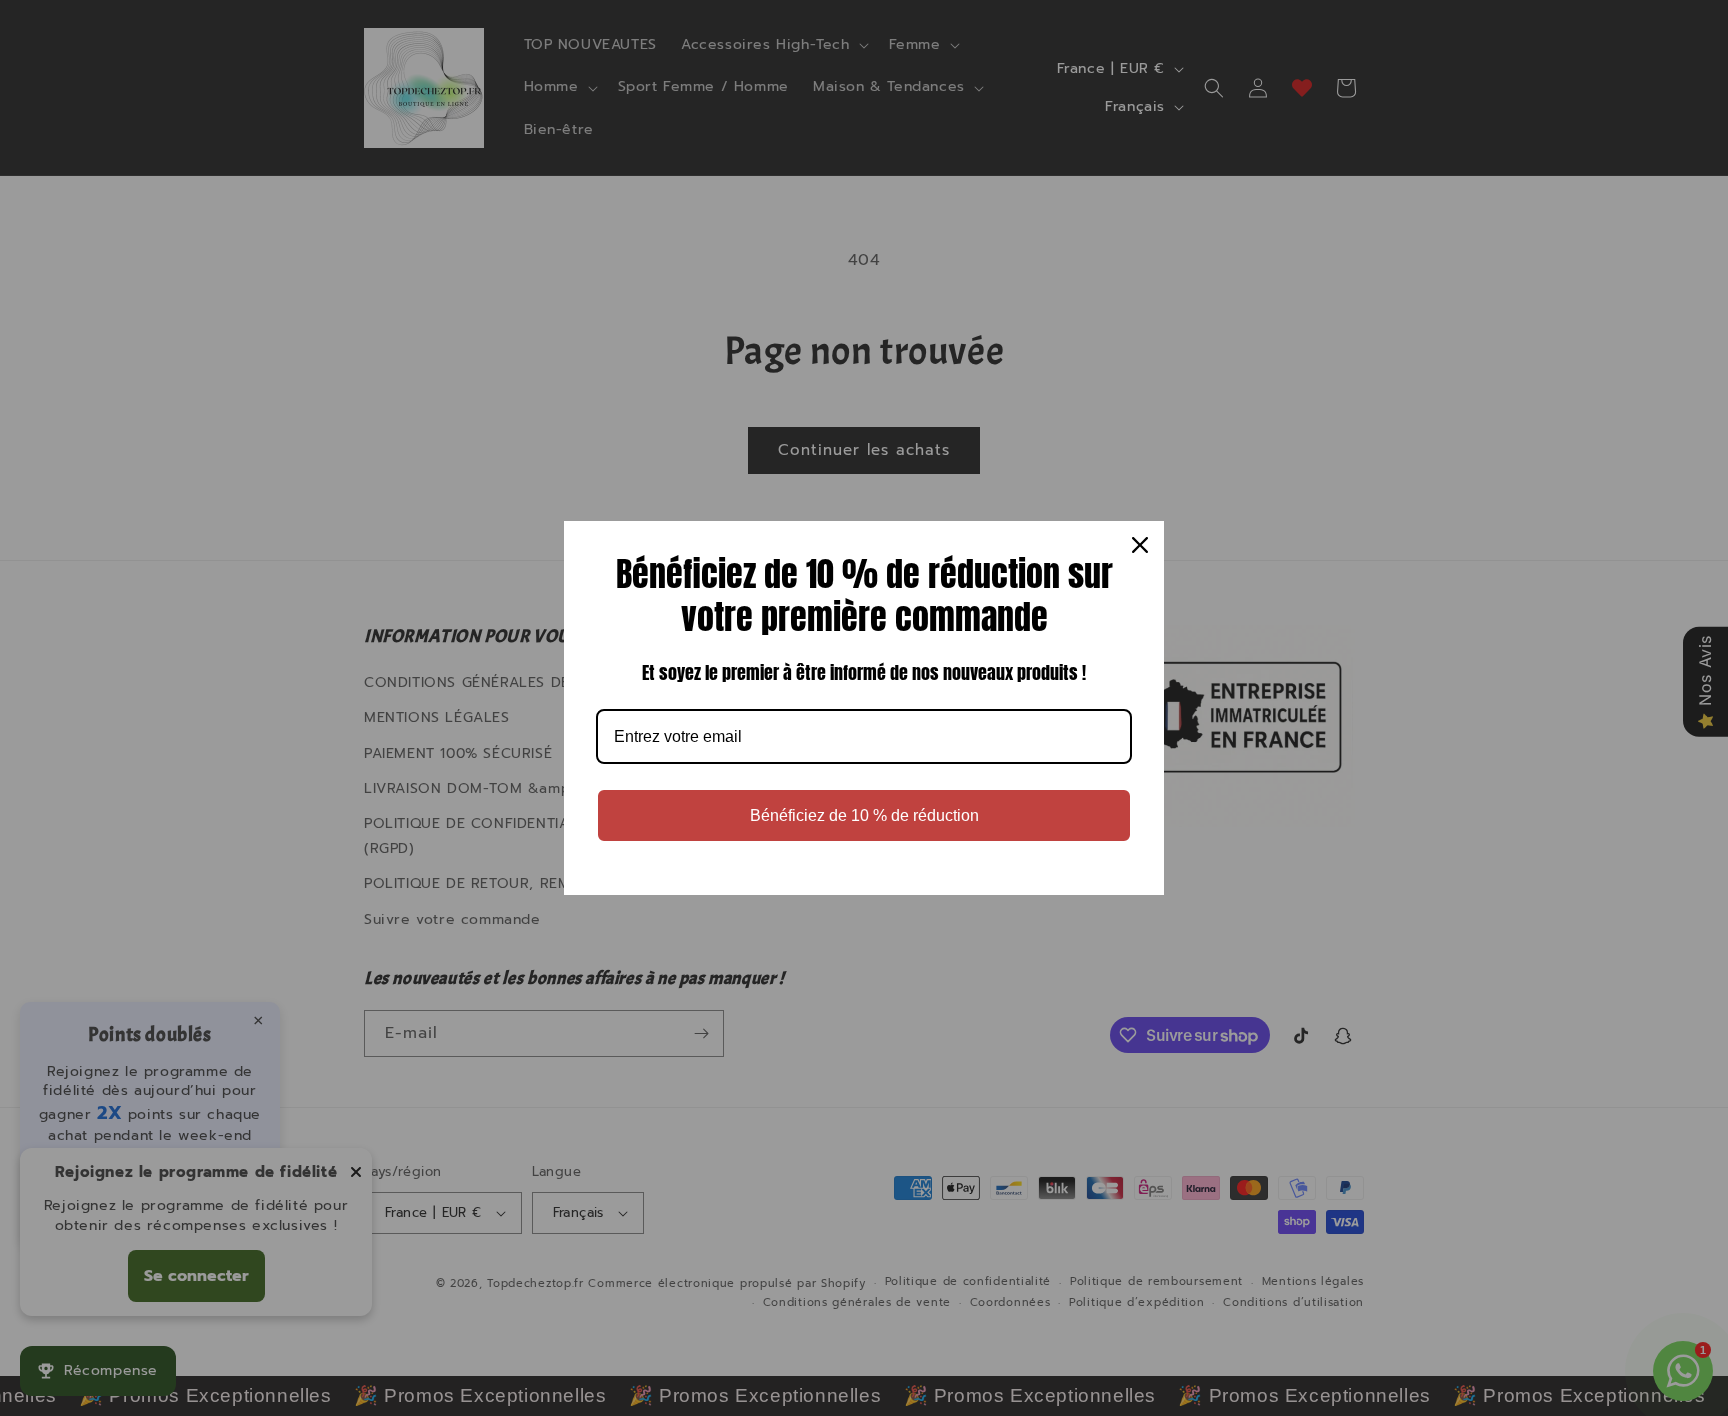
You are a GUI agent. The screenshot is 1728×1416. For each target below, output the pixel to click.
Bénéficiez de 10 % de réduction (864, 815)
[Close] (1140, 545)
